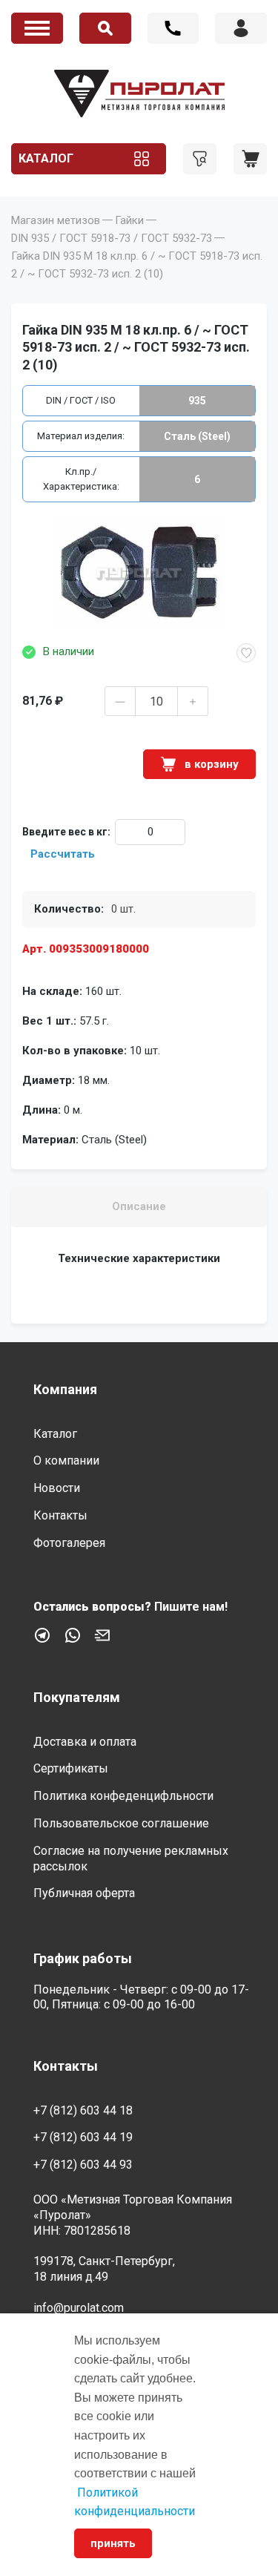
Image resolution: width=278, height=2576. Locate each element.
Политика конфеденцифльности (123, 1796)
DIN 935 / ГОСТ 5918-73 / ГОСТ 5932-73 (112, 238)
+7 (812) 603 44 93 (83, 2165)
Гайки (129, 220)
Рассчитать (63, 854)
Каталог (46, 158)
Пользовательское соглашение (121, 1823)
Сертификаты (71, 1768)
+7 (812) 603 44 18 (173, 28)
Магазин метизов (56, 220)
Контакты (60, 1515)
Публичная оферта (84, 1893)
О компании (66, 1460)
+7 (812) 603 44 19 (83, 2137)
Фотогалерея (69, 1543)
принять (113, 2543)
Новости (57, 1488)
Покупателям (77, 1697)
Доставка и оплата (85, 1742)
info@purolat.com (79, 2308)
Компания (65, 1389)
